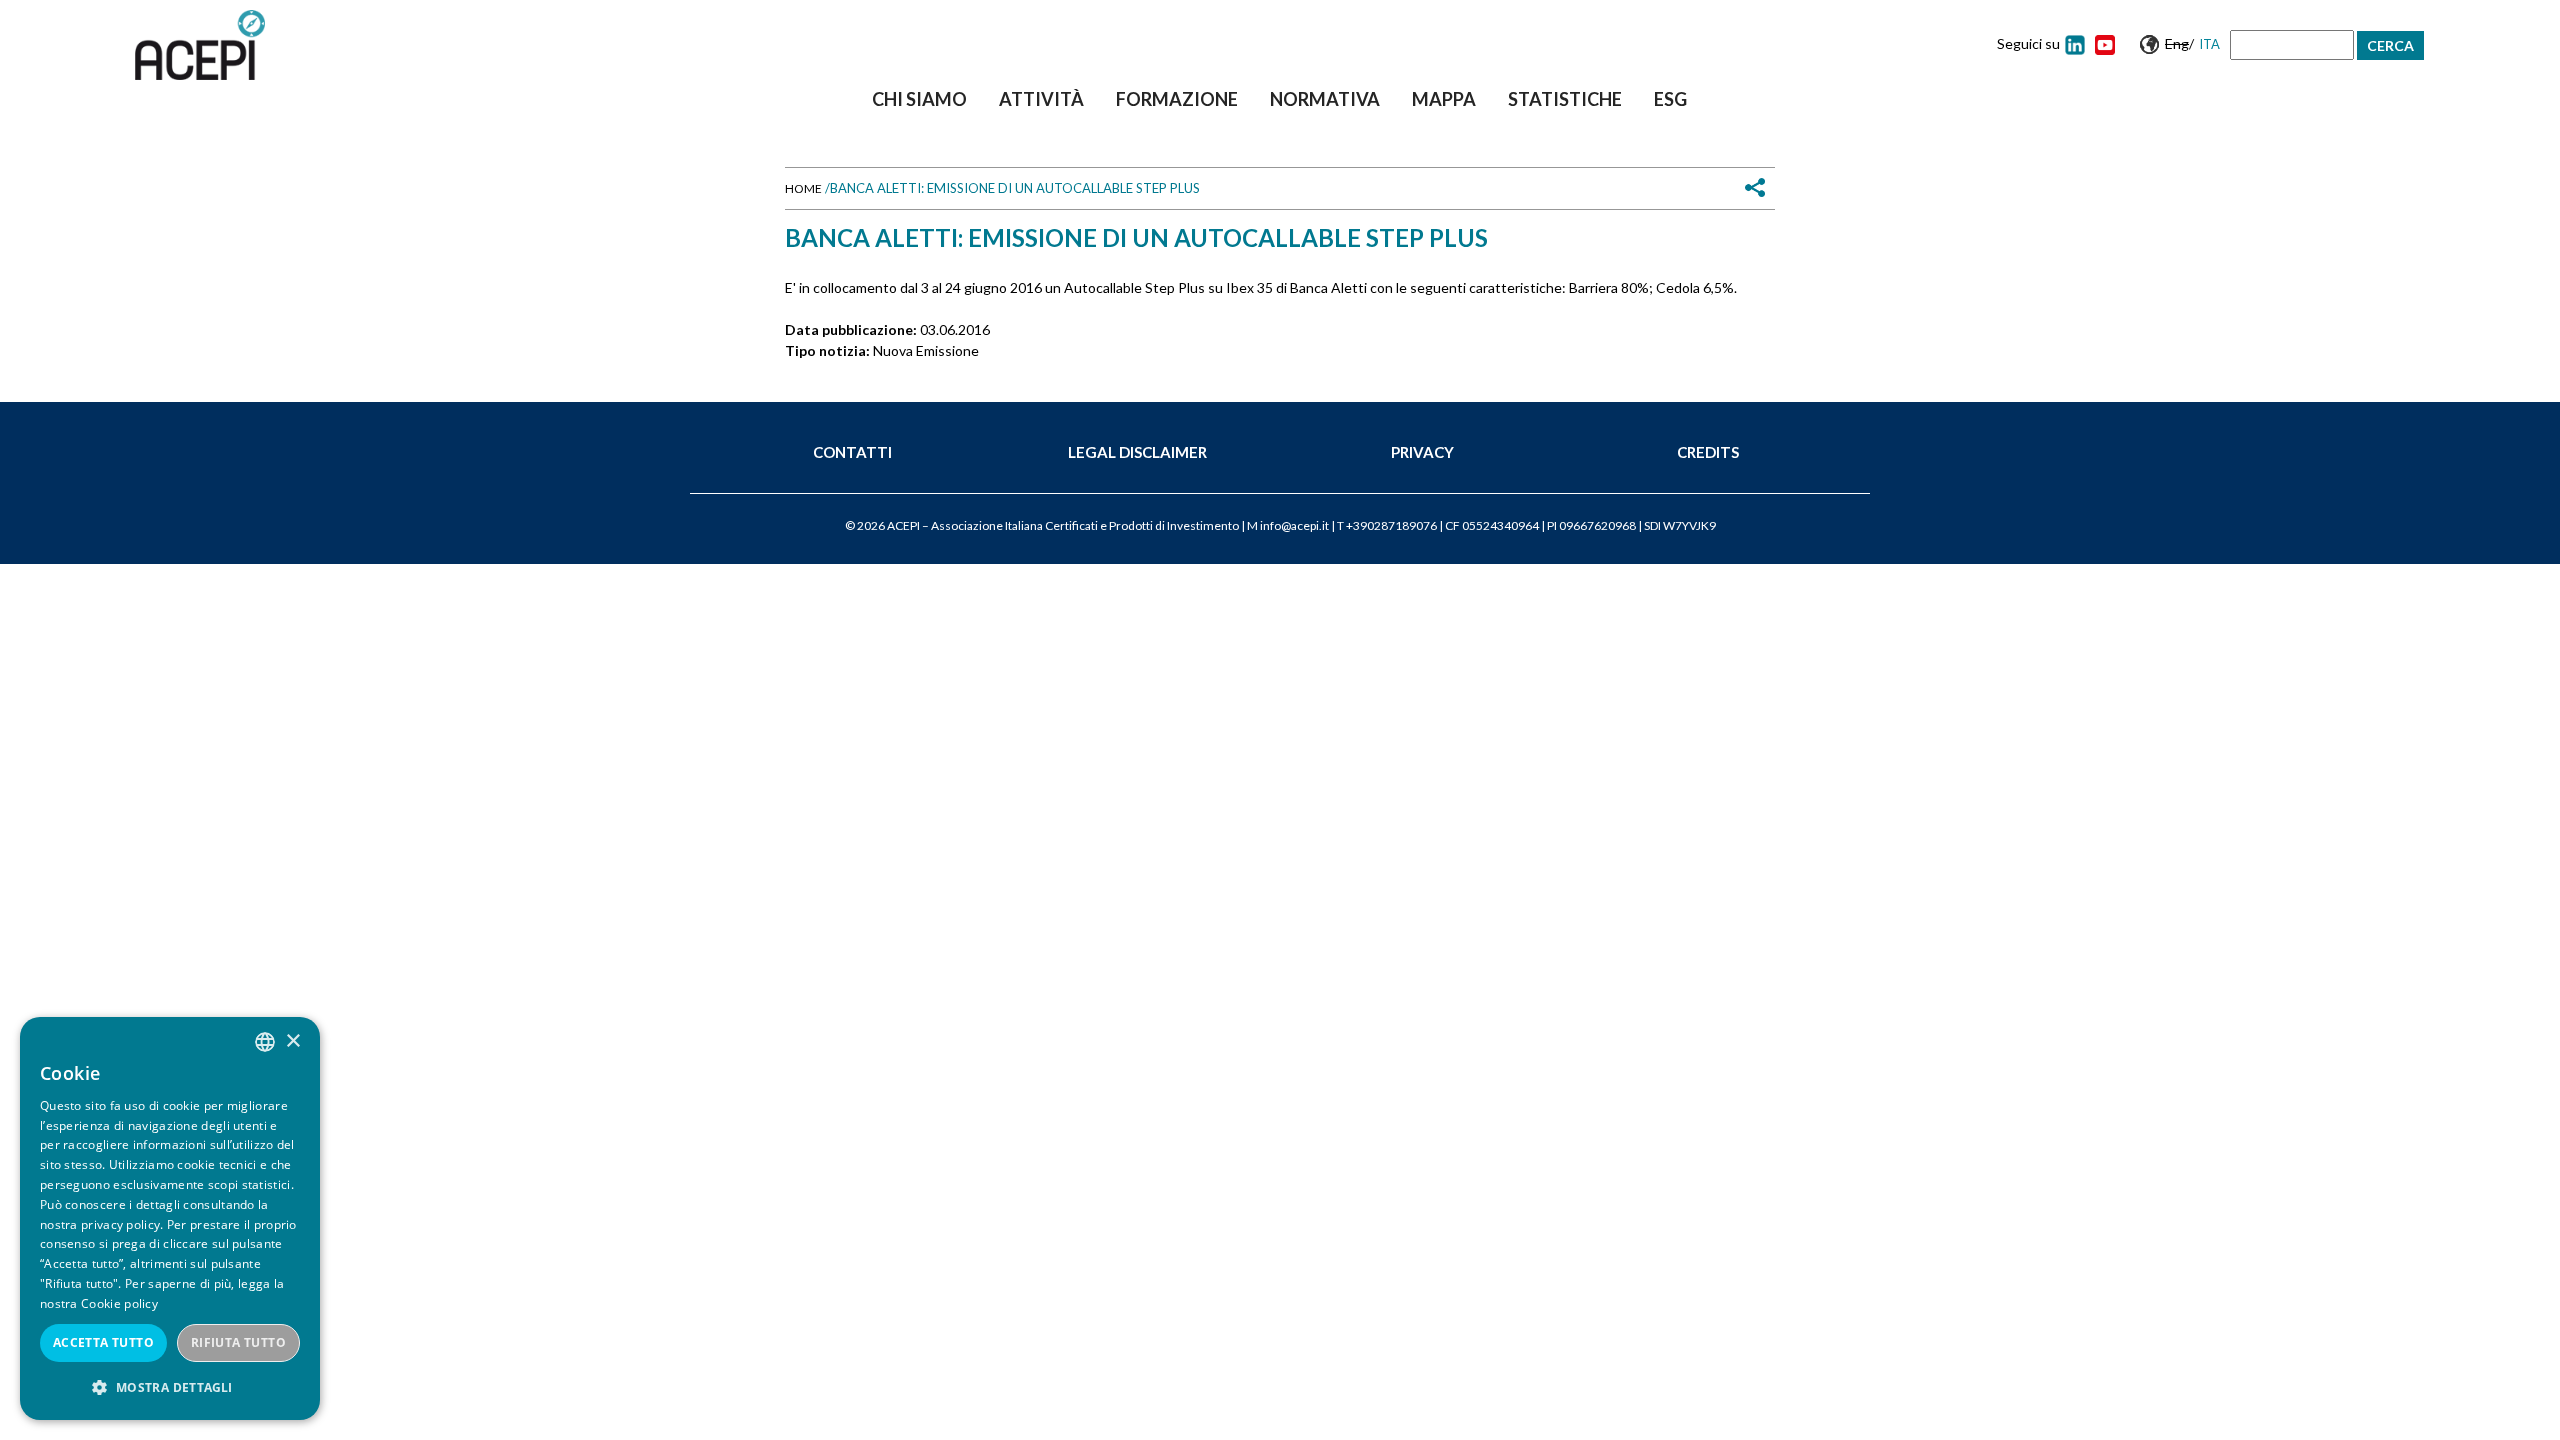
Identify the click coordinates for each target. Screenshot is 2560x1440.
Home (803, 188)
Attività (1041, 99)
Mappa (1444, 99)
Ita (2209, 44)
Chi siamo (919, 99)
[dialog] (170, 1218)
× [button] (292, 1041)
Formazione (1177, 99)
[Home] (200, 45)
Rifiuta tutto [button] (238, 1342)
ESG (1670, 99)
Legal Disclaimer (1137, 452)
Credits (1708, 452)
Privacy (1422, 452)
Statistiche (1565, 99)
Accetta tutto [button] (103, 1342)
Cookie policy (119, 1303)
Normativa (1325, 99)
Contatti (852, 452)
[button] (170, 1387)
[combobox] (265, 1042)
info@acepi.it (1294, 525)
